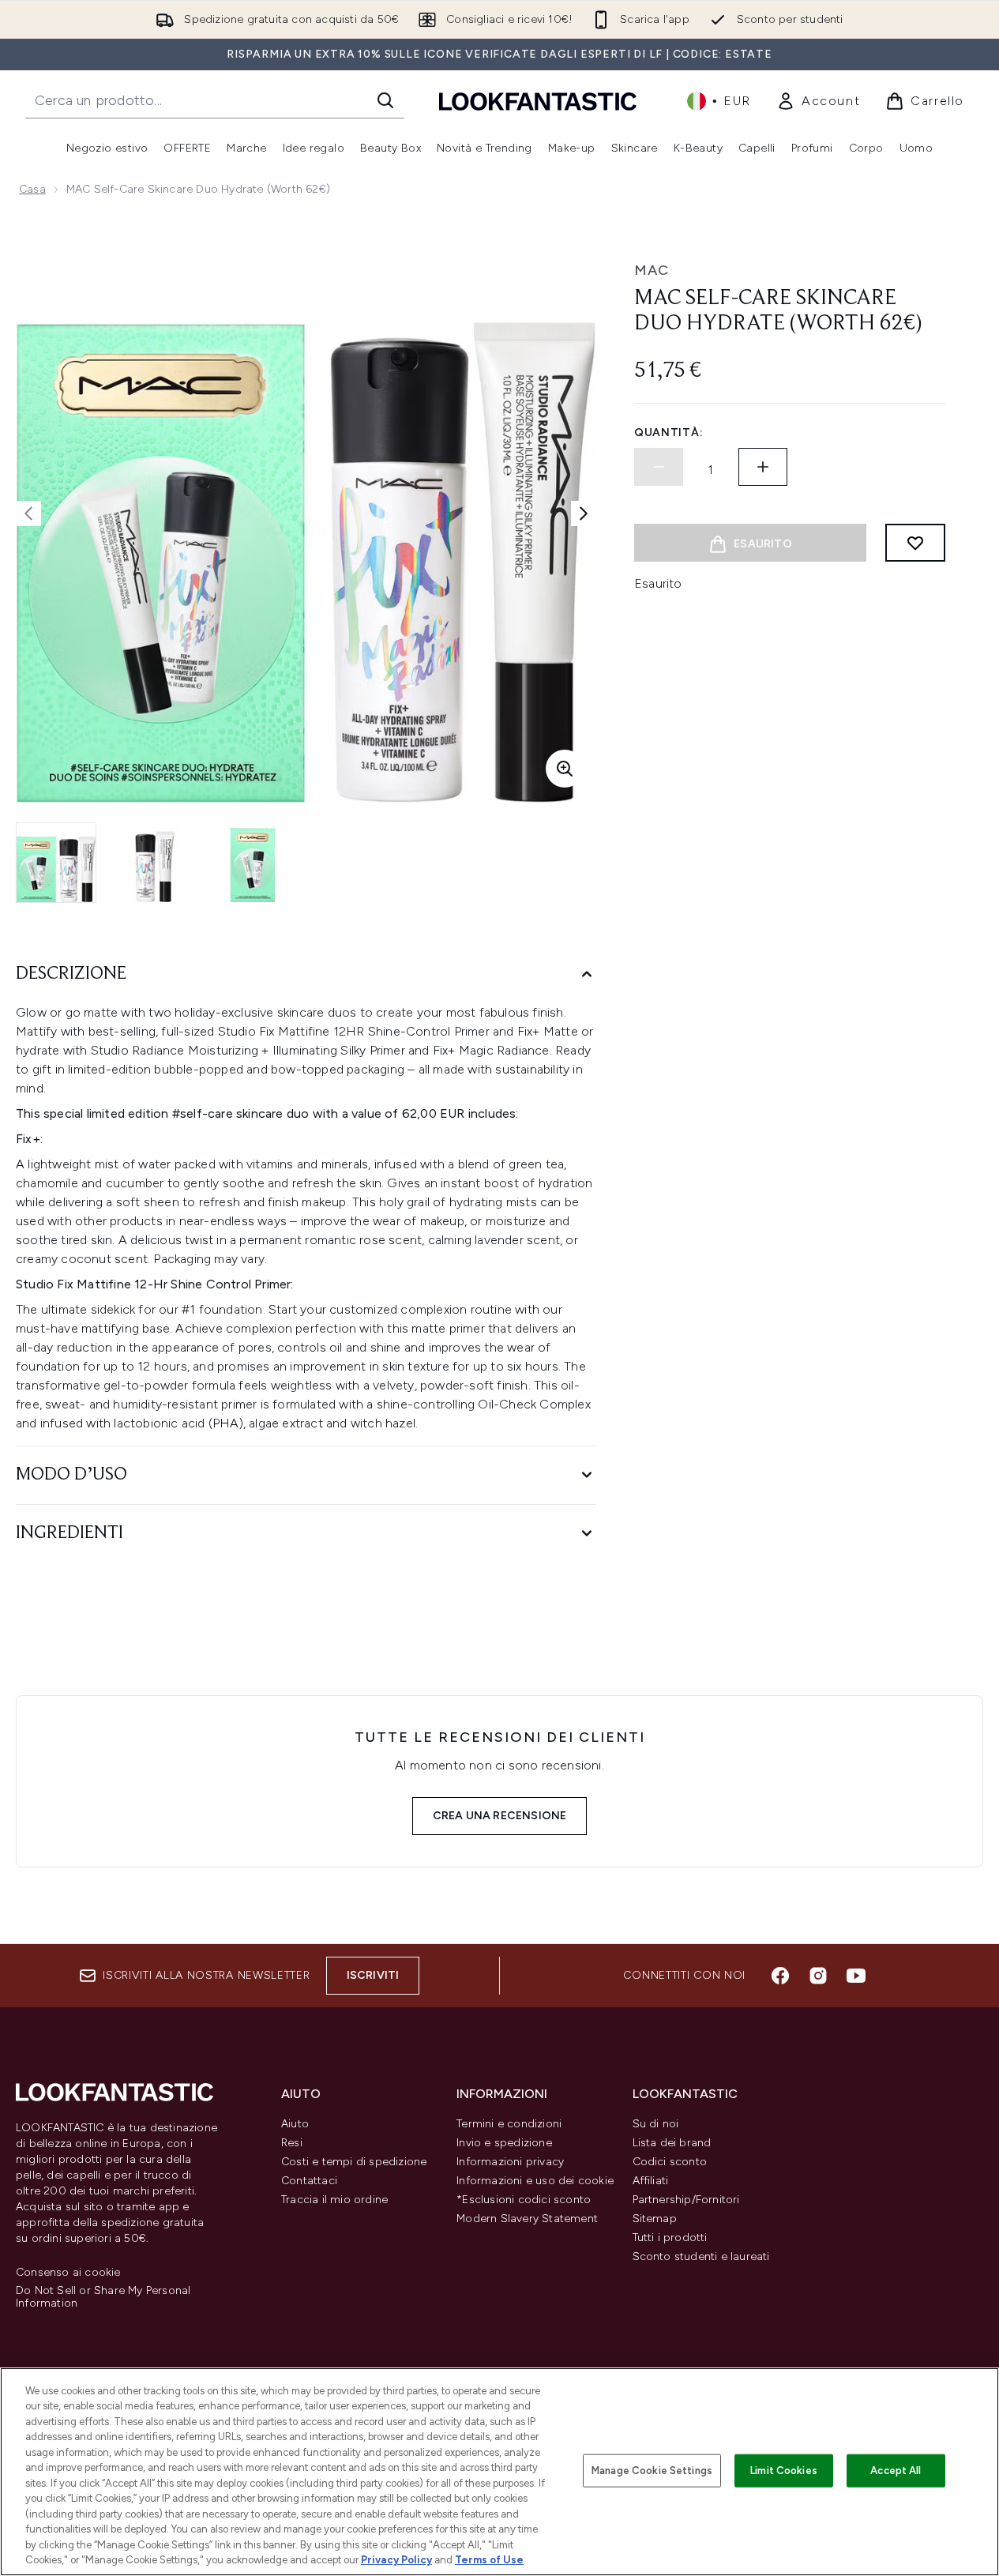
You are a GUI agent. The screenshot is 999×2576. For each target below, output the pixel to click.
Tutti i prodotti (670, 2238)
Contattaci (309, 2181)
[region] (499, 2472)
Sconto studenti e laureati (701, 2256)
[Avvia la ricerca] (385, 100)
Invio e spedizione (504, 2143)
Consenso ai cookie (68, 2273)
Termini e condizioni (509, 2124)
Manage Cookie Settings (652, 2471)
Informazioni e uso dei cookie (535, 2181)
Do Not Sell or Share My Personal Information (103, 2297)
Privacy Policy (396, 2560)
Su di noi (656, 2124)
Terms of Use (489, 2560)
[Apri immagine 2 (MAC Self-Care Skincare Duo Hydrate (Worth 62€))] (155, 863)
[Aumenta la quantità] (763, 467)
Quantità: (669, 432)
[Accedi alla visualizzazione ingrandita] (565, 769)
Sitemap (655, 2219)
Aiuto (295, 2124)
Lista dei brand (672, 2143)
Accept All (896, 2471)
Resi (292, 2143)
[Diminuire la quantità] (659, 467)
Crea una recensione (500, 1816)
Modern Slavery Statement (527, 2219)
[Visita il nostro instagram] (818, 1976)
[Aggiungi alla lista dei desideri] (915, 543)
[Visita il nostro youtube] (856, 1976)
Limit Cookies (784, 2471)
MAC (652, 270)
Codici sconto (670, 2162)
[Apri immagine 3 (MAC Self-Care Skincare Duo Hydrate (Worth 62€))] (253, 863)
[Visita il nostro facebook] (780, 1976)
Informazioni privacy (510, 2162)
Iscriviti (373, 1975)
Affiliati (651, 2181)
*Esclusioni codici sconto (524, 2200)
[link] (818, 101)
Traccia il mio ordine (334, 2200)
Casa (32, 189)
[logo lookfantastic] (538, 101)
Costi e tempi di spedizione (354, 2162)
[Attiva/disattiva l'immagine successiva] (584, 513)
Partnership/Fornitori (686, 2200)
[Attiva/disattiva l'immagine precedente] (28, 513)
